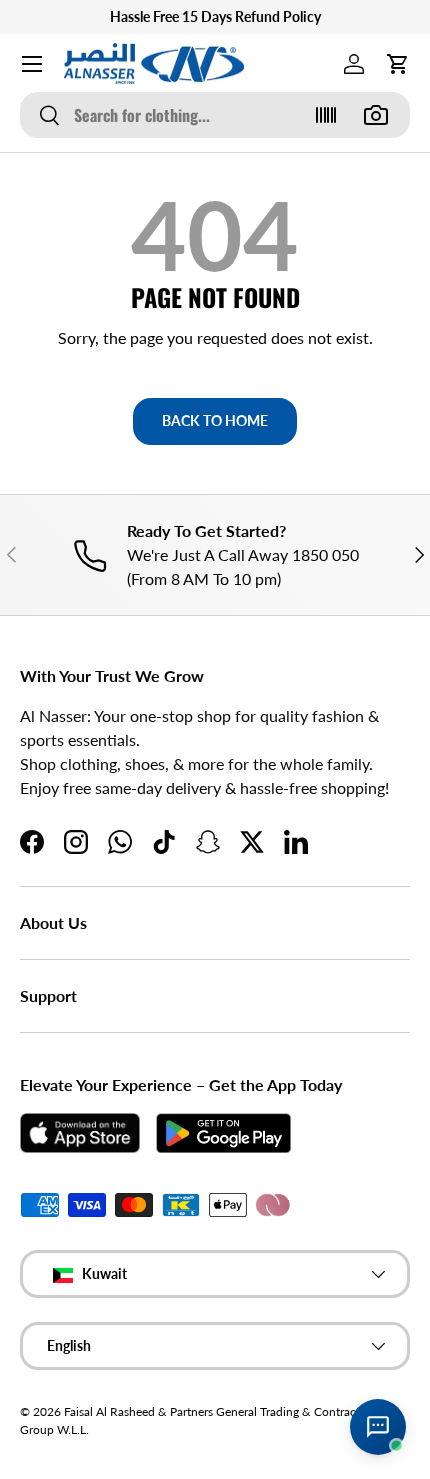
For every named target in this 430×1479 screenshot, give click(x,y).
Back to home (215, 420)
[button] (398, 64)
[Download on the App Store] (80, 1133)
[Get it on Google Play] (223, 1133)
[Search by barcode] (326, 115)
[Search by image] (376, 115)
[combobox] (215, 115)
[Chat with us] (378, 1427)
